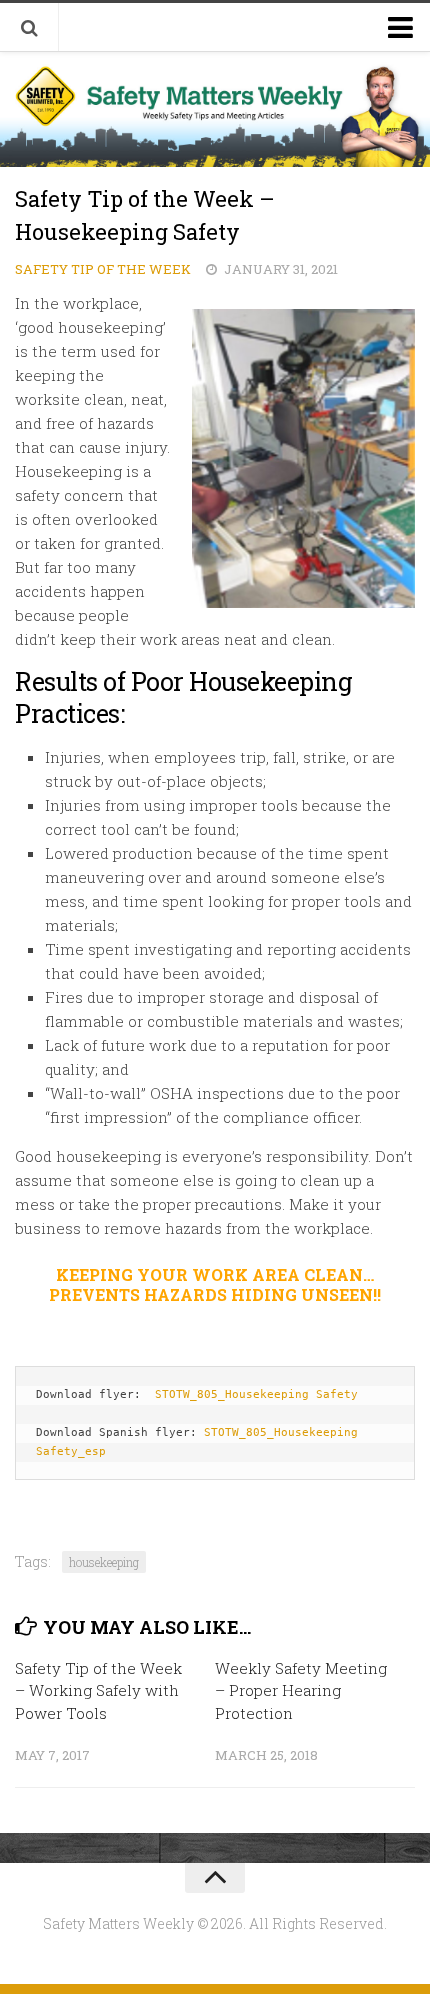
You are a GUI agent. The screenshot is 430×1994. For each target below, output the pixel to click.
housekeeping (104, 1562)
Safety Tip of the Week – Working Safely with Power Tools (98, 1690)
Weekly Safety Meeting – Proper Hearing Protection (301, 1690)
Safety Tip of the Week (103, 269)
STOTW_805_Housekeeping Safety (256, 1394)
